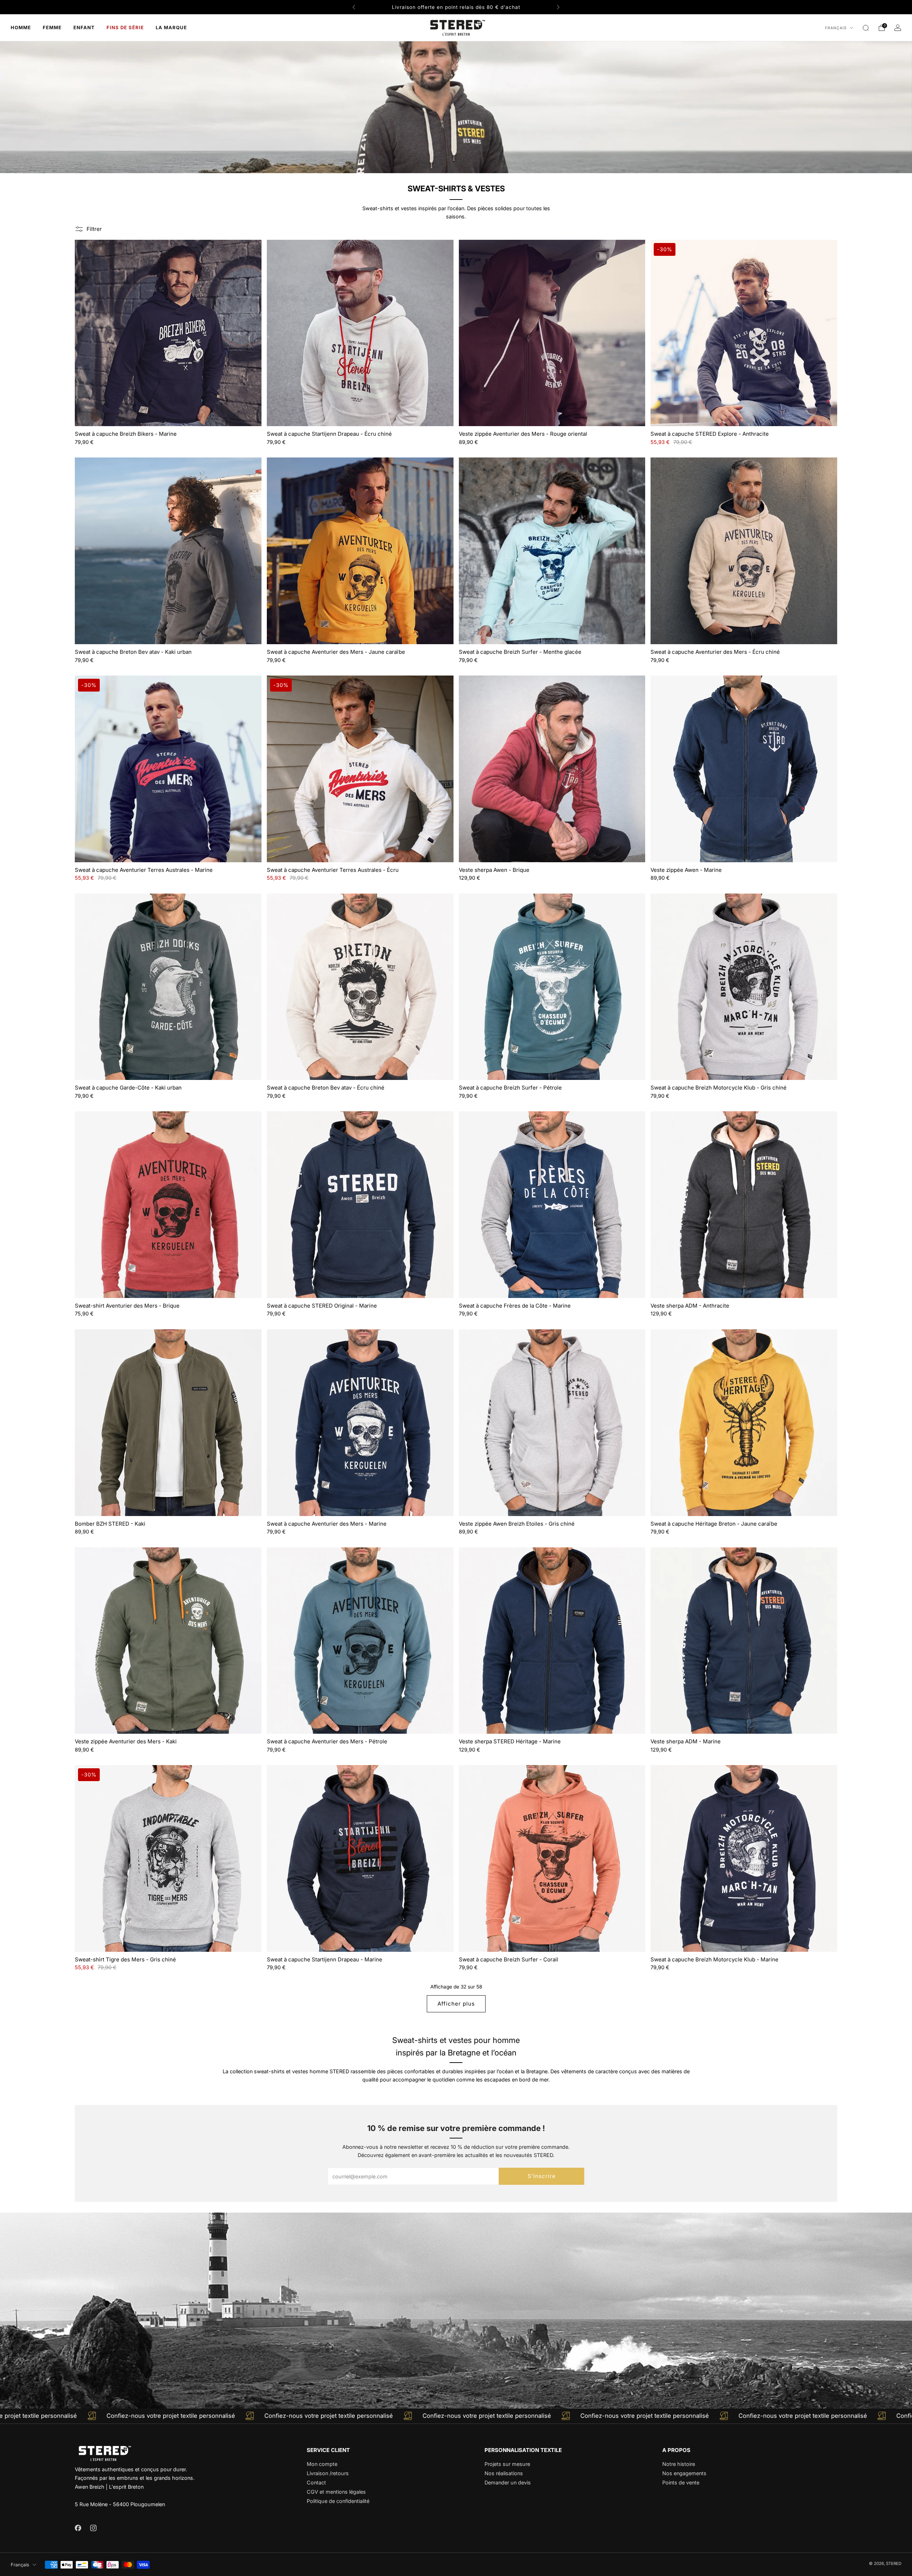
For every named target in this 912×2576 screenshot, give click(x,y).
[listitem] (456, 7)
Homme (21, 27)
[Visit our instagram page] (93, 2528)
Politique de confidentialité (338, 2501)
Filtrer (94, 229)
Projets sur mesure (507, 2464)
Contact (316, 2482)
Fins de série (125, 27)
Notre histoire (679, 2464)
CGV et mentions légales (336, 2492)
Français (836, 28)
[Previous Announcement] (354, 7)
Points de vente (681, 2482)
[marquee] (456, 2416)
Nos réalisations (504, 2473)
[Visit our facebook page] (78, 2528)
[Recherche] (866, 28)
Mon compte (322, 2464)
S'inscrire (542, 2176)
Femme (52, 27)
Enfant (84, 27)
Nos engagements (684, 2473)
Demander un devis (508, 2482)
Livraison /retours (328, 2473)
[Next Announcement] (558, 7)
